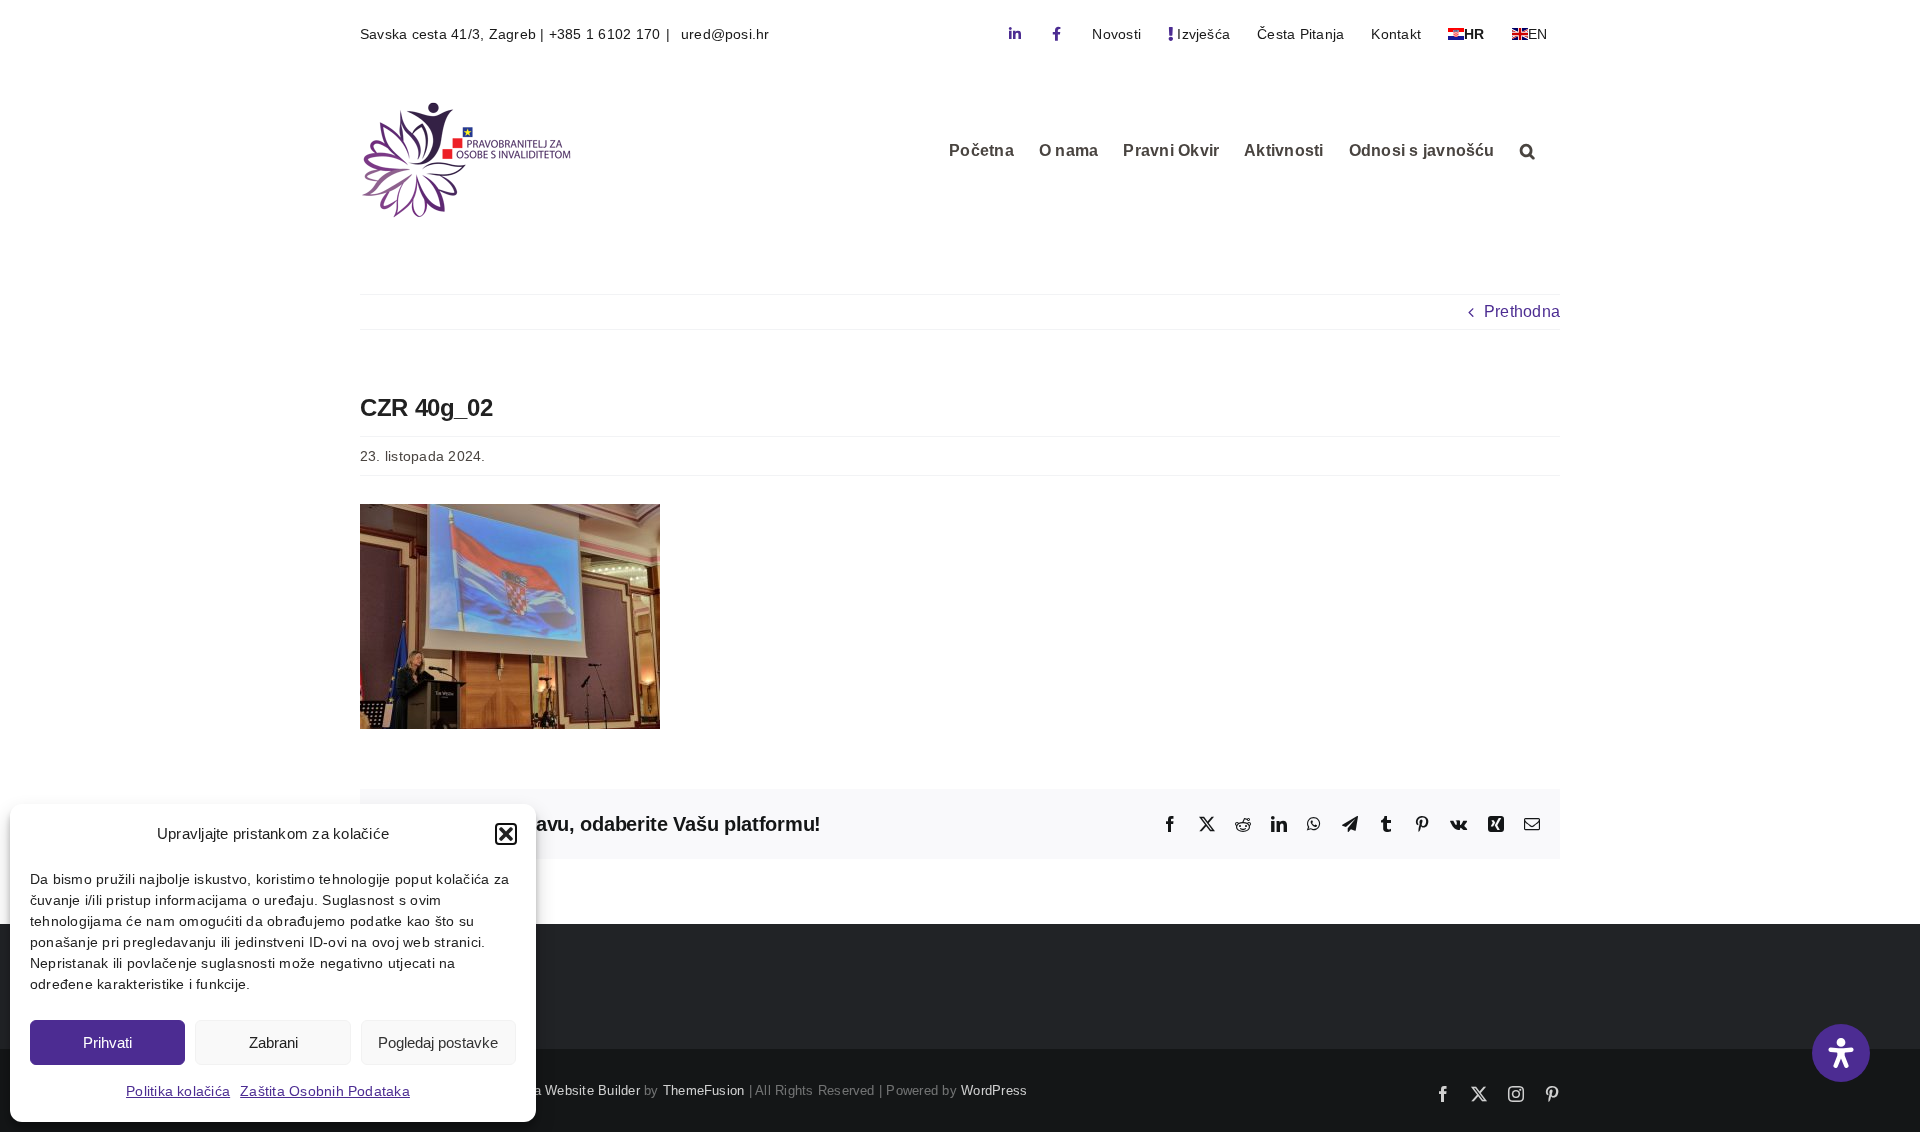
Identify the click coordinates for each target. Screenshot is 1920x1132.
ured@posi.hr (723, 34)
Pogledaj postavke (438, 1042)
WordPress (994, 1090)
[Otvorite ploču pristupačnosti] (1841, 1053)
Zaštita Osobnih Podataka (325, 1091)
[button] (506, 834)
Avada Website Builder (571, 1090)
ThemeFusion (704, 1090)
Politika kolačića (178, 1091)
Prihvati (107, 1042)
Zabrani (273, 1042)
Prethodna (1522, 311)
